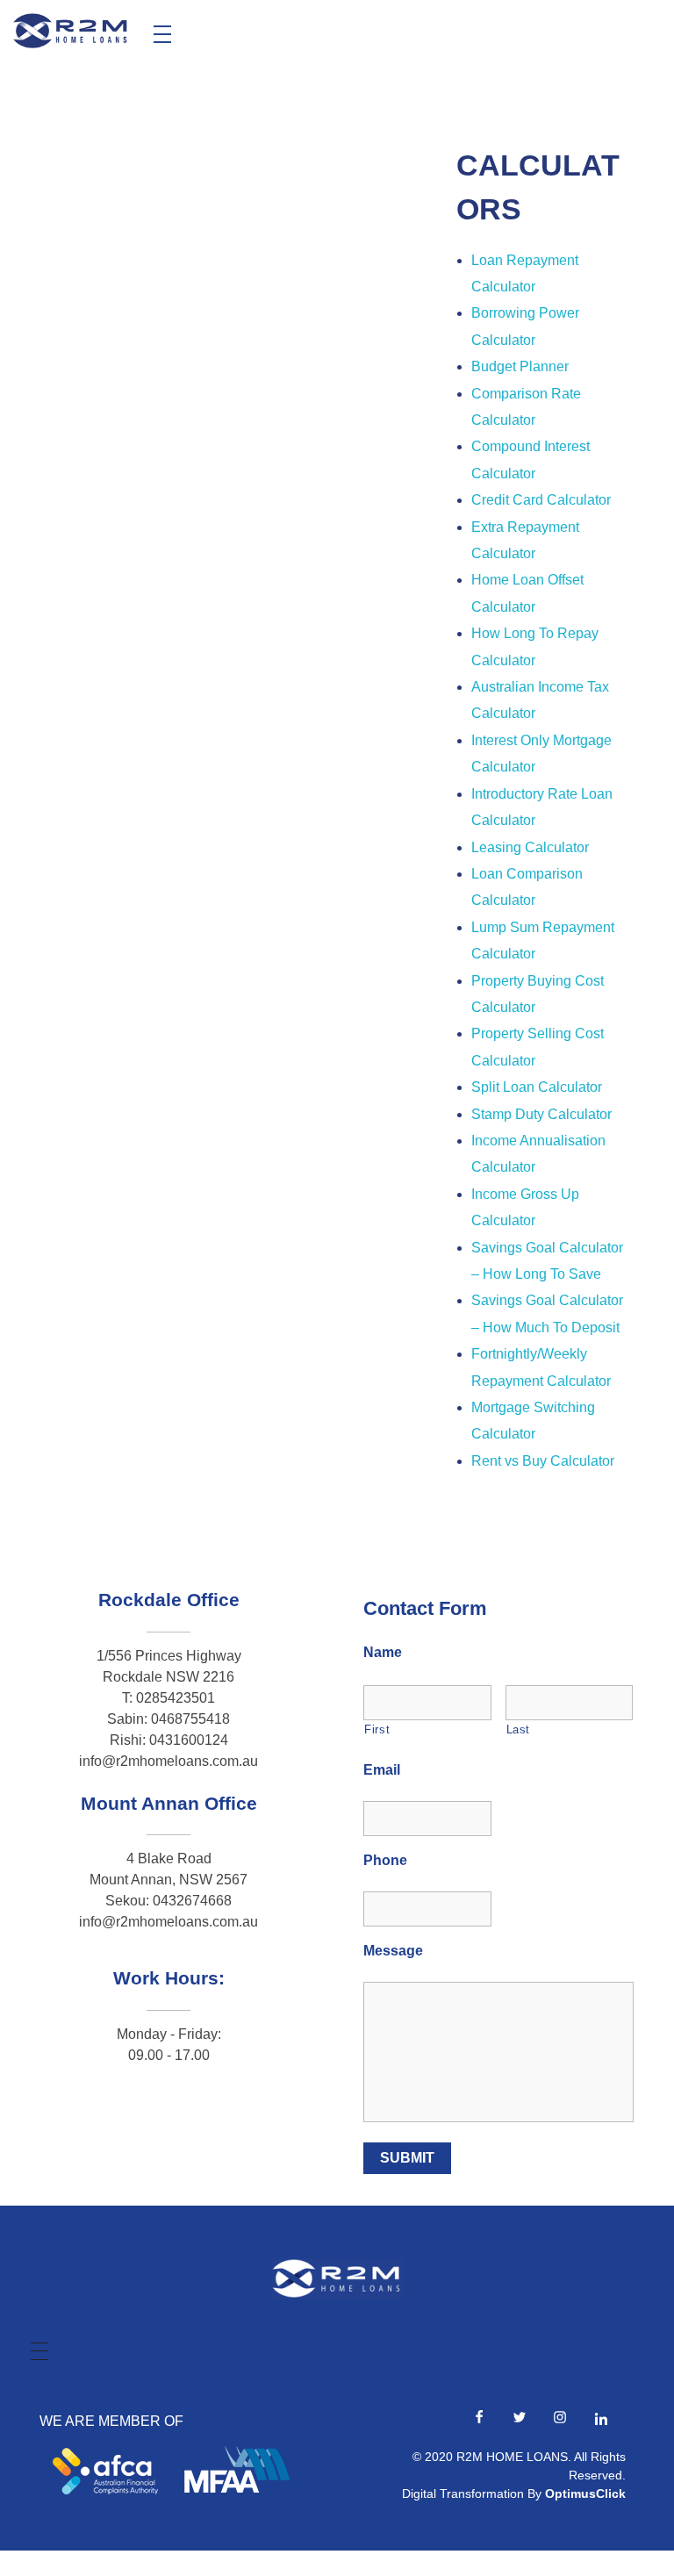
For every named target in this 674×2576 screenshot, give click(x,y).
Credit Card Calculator (541, 500)
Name (383, 1652)
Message (393, 1951)
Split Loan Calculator (537, 1087)
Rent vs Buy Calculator (543, 1461)
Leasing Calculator (530, 847)
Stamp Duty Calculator (541, 1114)
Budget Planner (520, 366)
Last (519, 1729)
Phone (385, 1860)
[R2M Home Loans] (70, 31)
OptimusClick (585, 2493)
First (377, 1729)
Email (382, 1770)
